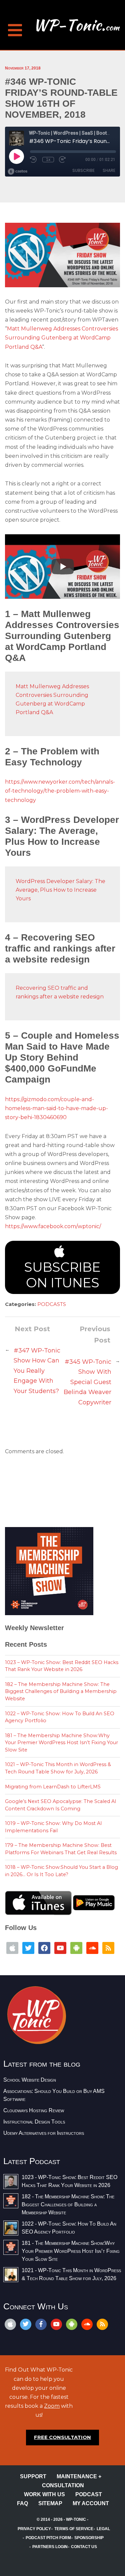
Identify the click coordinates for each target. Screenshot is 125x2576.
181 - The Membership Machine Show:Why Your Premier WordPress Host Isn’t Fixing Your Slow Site (71, 2251)
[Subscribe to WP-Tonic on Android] (76, 1947)
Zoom (52, 2406)
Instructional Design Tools (34, 2122)
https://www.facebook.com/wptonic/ (53, 1226)
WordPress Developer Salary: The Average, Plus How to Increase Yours (60, 890)
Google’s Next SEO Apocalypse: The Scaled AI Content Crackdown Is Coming (61, 1805)
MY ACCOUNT (91, 2503)
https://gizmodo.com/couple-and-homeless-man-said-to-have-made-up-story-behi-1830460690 (56, 1108)
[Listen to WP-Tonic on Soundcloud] (92, 1947)
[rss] (102, 2324)
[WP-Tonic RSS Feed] (108, 1947)
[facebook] (41, 2324)
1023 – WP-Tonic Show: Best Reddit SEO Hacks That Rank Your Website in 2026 (62, 1666)
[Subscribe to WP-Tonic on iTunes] (12, 1947)
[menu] (15, 27)
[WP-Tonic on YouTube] (60, 1947)
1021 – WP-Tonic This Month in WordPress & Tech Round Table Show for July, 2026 (58, 1768)
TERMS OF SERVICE (74, 2529)
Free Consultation (62, 2437)
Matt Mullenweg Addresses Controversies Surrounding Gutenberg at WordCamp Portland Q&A (61, 338)
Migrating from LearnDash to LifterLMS (53, 1787)
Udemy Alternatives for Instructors (44, 2133)
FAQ (22, 2503)
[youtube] (56, 2324)
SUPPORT (33, 2476)
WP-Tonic (76, 2519)
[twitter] (26, 2324)
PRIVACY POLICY (34, 2529)
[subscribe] (72, 2324)
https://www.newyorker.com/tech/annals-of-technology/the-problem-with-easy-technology (60, 791)
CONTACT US (84, 2547)
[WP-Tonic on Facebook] (44, 1947)
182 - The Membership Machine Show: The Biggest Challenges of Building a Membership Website (68, 2204)
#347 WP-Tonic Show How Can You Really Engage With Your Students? (37, 1371)
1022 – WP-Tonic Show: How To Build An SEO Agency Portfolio (60, 1717)
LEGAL (103, 2529)
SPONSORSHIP (89, 2538)
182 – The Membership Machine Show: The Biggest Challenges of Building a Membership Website (61, 1691)
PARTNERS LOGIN (50, 2547)
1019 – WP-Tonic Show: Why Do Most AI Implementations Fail (53, 1827)
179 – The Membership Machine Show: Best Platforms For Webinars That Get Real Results (61, 1849)
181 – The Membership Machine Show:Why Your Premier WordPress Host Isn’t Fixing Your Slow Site (61, 1743)
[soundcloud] (87, 2324)
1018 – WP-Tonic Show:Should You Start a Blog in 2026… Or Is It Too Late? (61, 1871)
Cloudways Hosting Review (34, 2110)
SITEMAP (50, 2503)
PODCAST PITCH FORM (48, 2538)
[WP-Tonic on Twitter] (28, 1947)
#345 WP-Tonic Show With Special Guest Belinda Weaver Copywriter (87, 1382)
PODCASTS (52, 1304)
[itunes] (10, 2324)
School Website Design (30, 2080)
